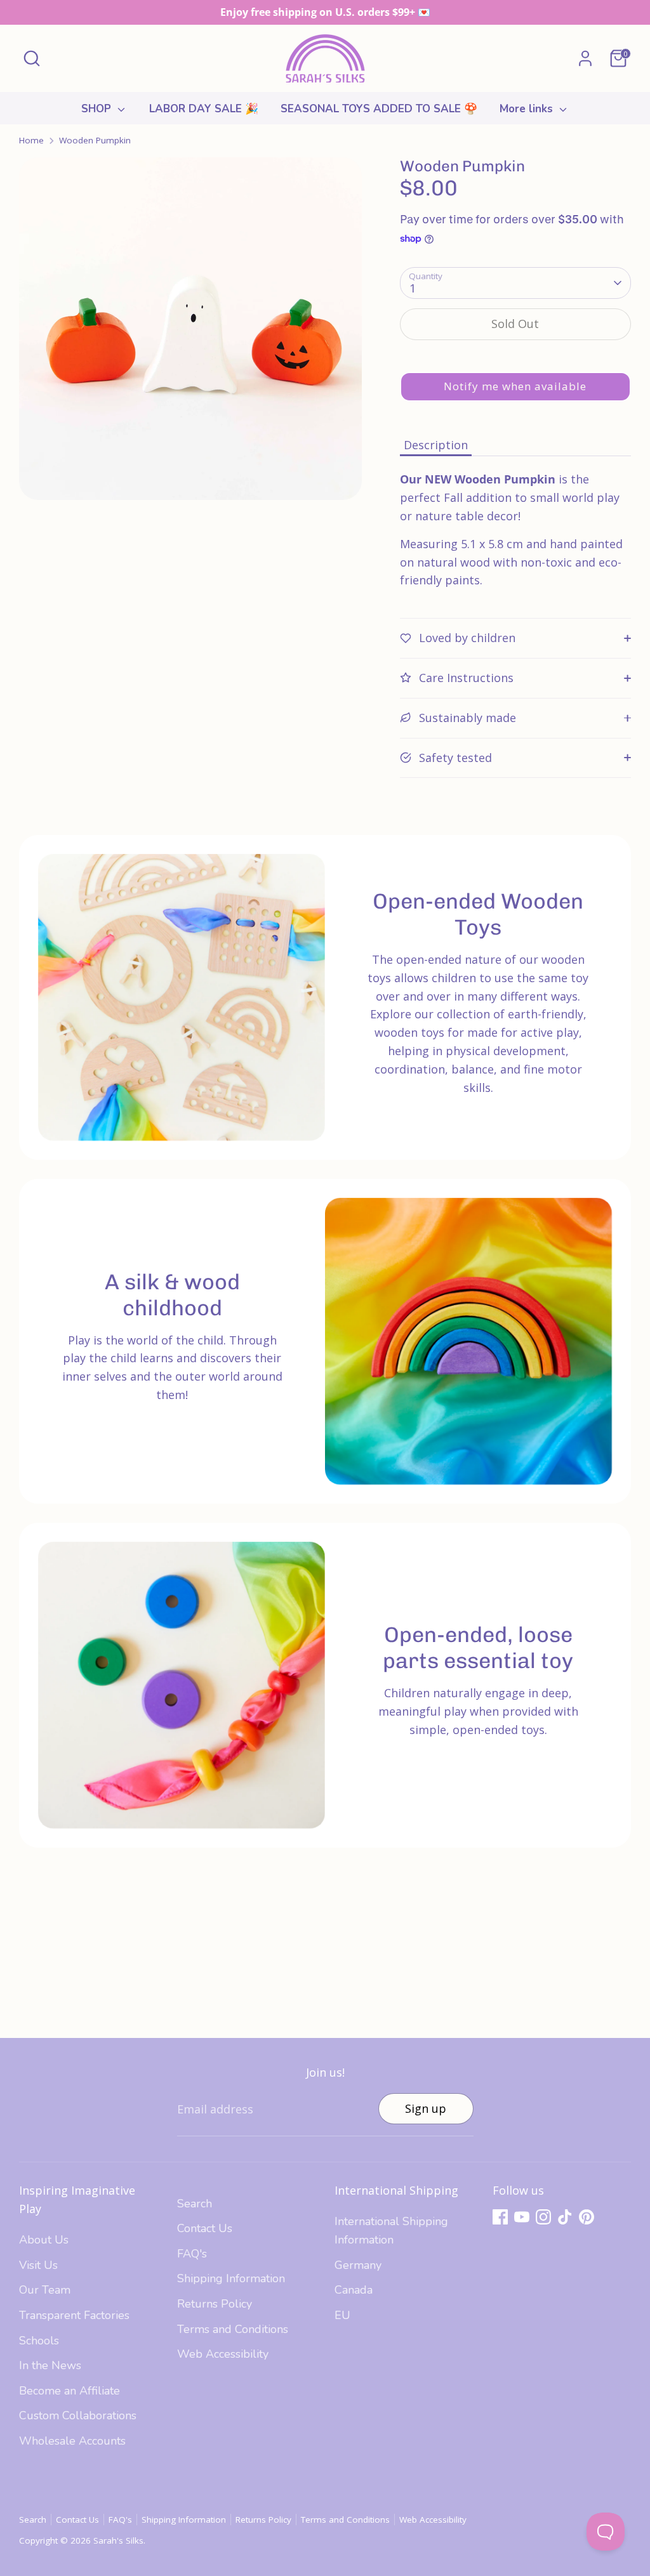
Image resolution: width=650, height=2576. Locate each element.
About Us (44, 2240)
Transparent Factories (74, 2315)
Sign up (426, 2108)
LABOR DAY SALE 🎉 (204, 109)
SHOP (98, 109)
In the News (50, 2365)
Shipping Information (231, 2278)
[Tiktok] (565, 2217)
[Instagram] (543, 2217)
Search (195, 2204)
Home (31, 140)
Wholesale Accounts (72, 2441)
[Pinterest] (587, 2217)
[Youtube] (522, 2217)
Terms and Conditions (233, 2329)
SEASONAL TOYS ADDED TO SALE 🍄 (379, 109)
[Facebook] (500, 2217)
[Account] (585, 58)
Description (436, 445)
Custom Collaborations (78, 2415)
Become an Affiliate (70, 2391)
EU (342, 2315)
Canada (354, 2290)
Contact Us (205, 2228)
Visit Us (38, 2265)
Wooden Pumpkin (95, 140)
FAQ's (192, 2254)
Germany (358, 2265)
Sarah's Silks (118, 2540)
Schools (39, 2341)
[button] (515, 387)
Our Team (45, 2290)
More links (528, 109)
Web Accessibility (223, 2354)
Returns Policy (215, 2304)
